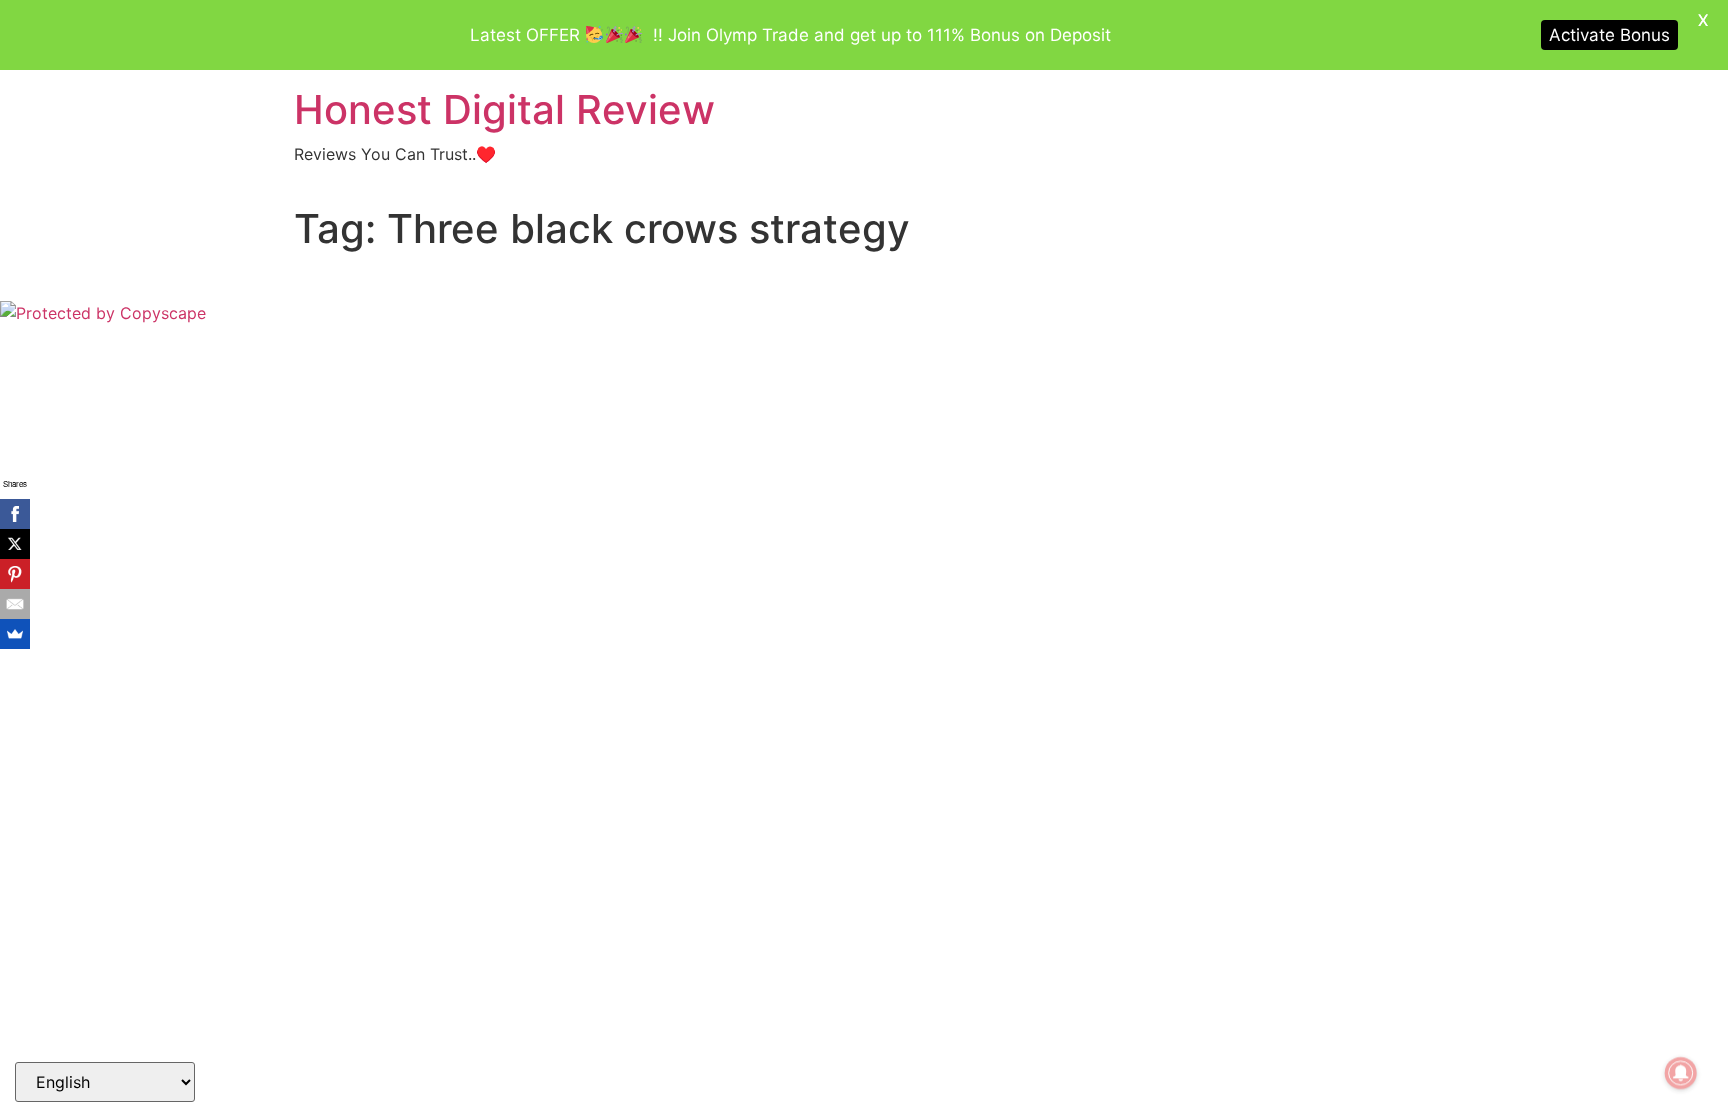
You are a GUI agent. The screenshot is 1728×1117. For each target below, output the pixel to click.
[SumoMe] (15, 634)
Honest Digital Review (504, 109)
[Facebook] (15, 514)
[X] (15, 544)
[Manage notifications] (1681, 1073)
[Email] (15, 604)
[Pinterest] (15, 574)
